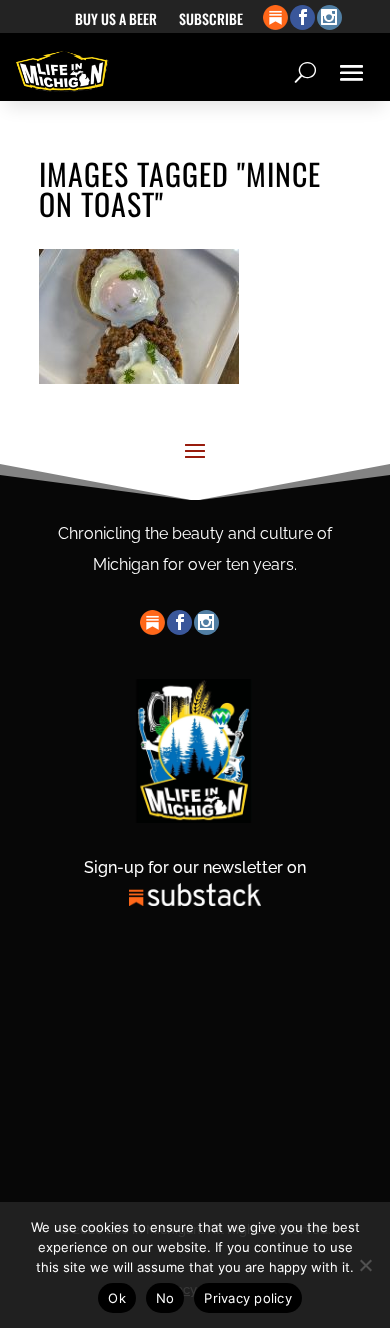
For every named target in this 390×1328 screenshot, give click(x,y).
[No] (365, 1265)
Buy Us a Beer (116, 20)
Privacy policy (248, 1298)
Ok (117, 1298)
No (165, 1298)
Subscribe (211, 20)
